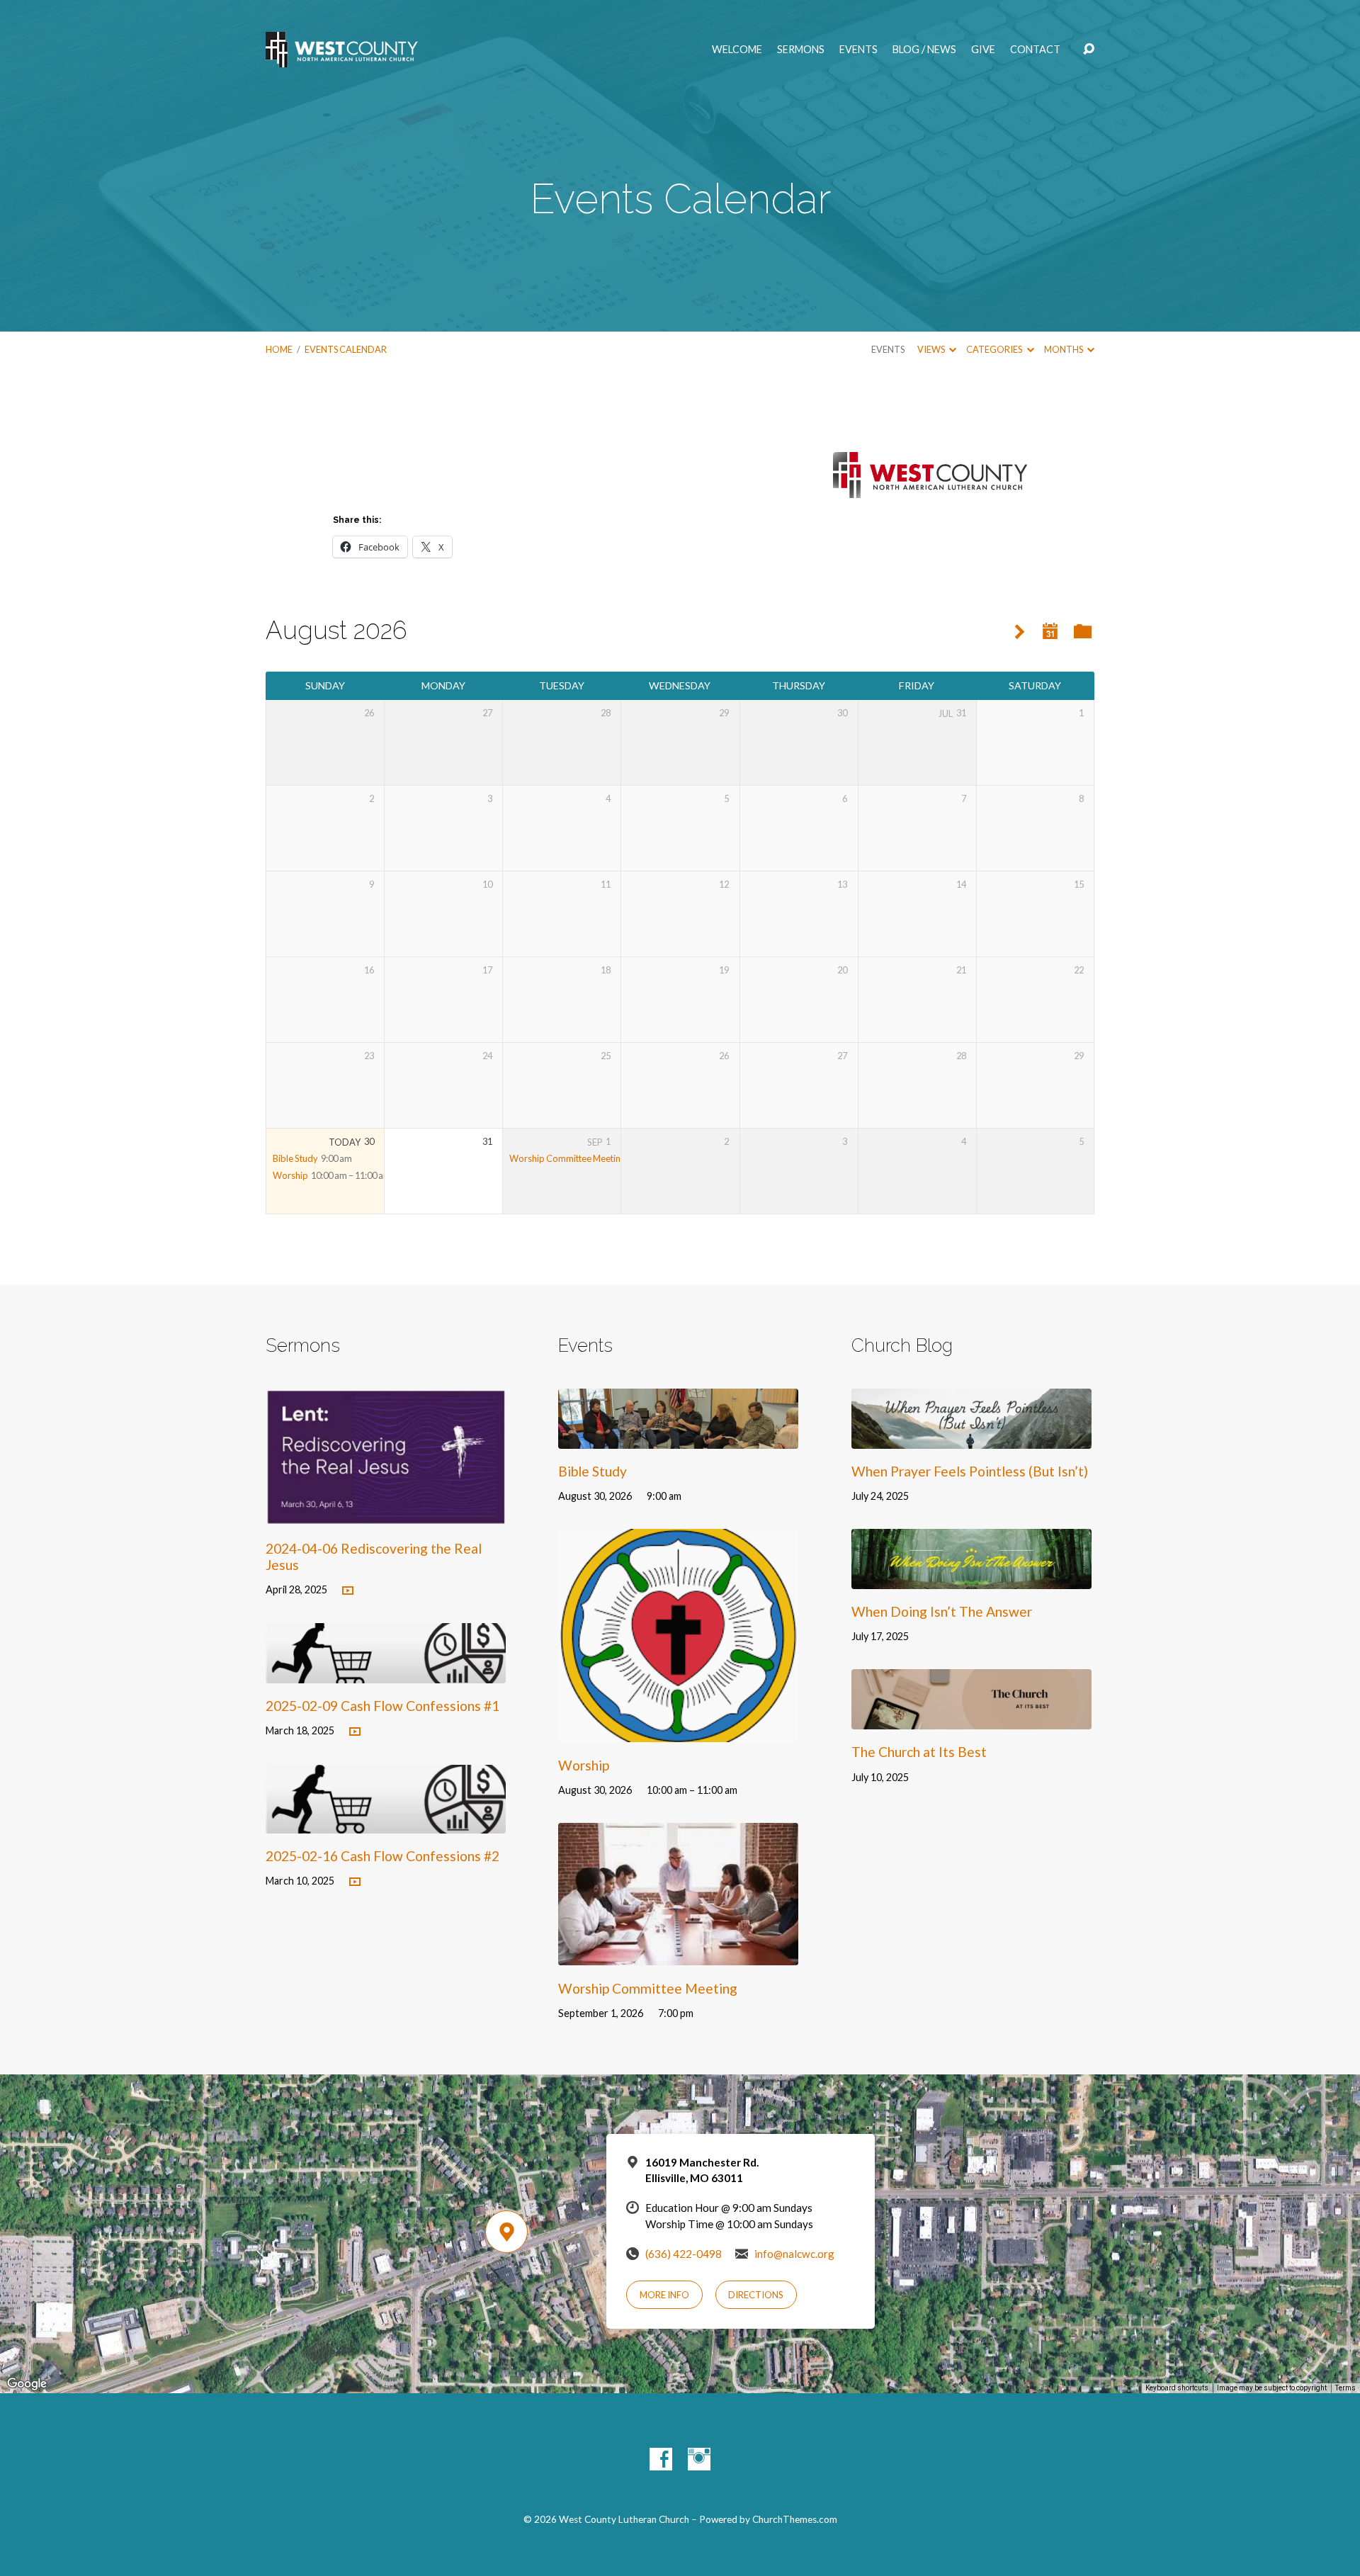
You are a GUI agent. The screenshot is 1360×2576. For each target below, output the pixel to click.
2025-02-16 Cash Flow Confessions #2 (382, 1856)
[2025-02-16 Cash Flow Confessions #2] (386, 1823)
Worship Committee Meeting (567, 1158)
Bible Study (295, 1158)
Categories (995, 349)
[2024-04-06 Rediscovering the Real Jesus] (386, 1514)
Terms (1345, 2388)
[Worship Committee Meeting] (678, 1955)
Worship (290, 1175)
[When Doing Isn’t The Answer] (971, 1578)
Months (1064, 349)
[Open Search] (1089, 50)
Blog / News (924, 50)
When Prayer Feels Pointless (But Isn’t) (970, 1471)
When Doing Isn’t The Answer (942, 1611)
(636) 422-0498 (684, 2254)
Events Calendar (346, 349)
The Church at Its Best (919, 1752)
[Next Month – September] (1020, 632)
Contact (1035, 50)
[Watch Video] (348, 1591)
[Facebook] (661, 2459)
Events (858, 50)
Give (983, 50)
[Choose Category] (1083, 632)
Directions (756, 2295)
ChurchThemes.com (795, 2519)
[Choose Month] (1050, 632)
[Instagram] (699, 2459)
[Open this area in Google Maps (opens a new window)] (27, 2384)
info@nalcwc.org (794, 2254)
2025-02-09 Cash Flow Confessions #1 (382, 1706)
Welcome (737, 50)
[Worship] (678, 1732)
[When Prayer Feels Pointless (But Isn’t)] (971, 1438)
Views (932, 349)
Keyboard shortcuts (1177, 2388)
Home (279, 349)
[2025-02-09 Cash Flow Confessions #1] (386, 1672)
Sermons (801, 50)
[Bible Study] (678, 1438)
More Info (664, 2295)
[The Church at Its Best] (971, 1718)
